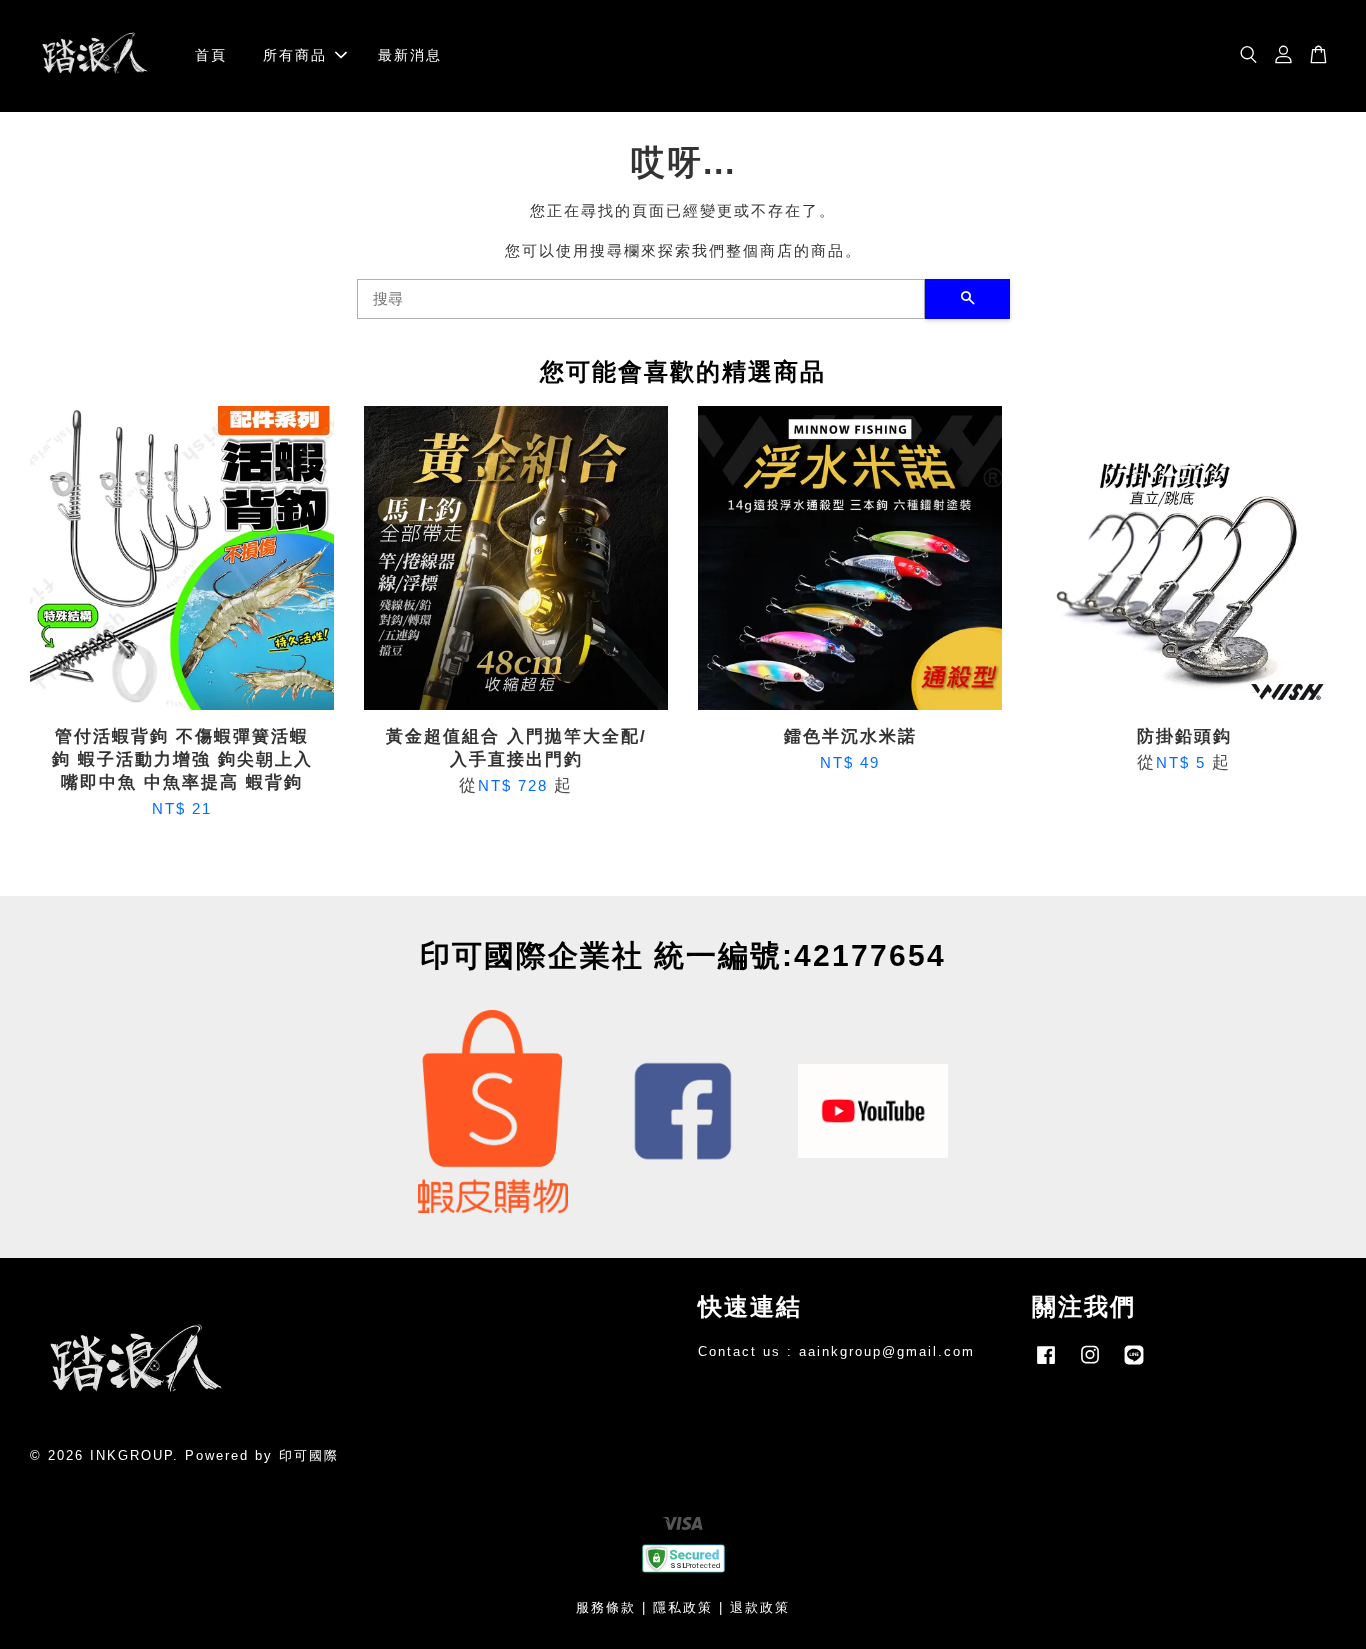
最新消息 (410, 55)
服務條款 (606, 1607)
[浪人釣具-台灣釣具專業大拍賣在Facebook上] (1046, 1364)
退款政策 (760, 1607)
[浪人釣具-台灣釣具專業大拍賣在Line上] (1134, 1364)
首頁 (211, 55)
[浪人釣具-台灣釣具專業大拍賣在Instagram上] (1090, 1364)
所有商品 (295, 55)
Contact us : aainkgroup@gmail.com (836, 1351)
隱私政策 (683, 1607)
